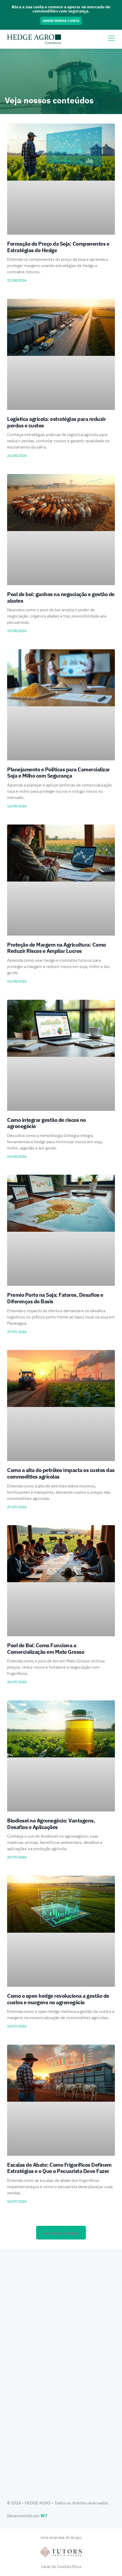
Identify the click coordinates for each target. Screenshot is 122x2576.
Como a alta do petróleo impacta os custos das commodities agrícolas (61, 1473)
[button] (61, 2233)
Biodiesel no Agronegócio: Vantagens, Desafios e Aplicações (51, 1824)
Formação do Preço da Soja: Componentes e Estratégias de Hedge (58, 247)
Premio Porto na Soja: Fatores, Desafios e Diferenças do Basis (55, 1298)
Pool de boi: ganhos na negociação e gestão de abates (61, 597)
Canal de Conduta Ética (61, 2567)
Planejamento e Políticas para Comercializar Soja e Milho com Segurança (58, 773)
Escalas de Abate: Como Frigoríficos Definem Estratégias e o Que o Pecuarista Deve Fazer (59, 2168)
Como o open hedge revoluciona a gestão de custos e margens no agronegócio (58, 1999)
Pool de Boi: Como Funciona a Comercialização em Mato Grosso (46, 1649)
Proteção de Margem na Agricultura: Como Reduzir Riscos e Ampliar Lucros (57, 948)
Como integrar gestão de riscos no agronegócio (46, 1123)
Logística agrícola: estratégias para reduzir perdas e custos (56, 422)
